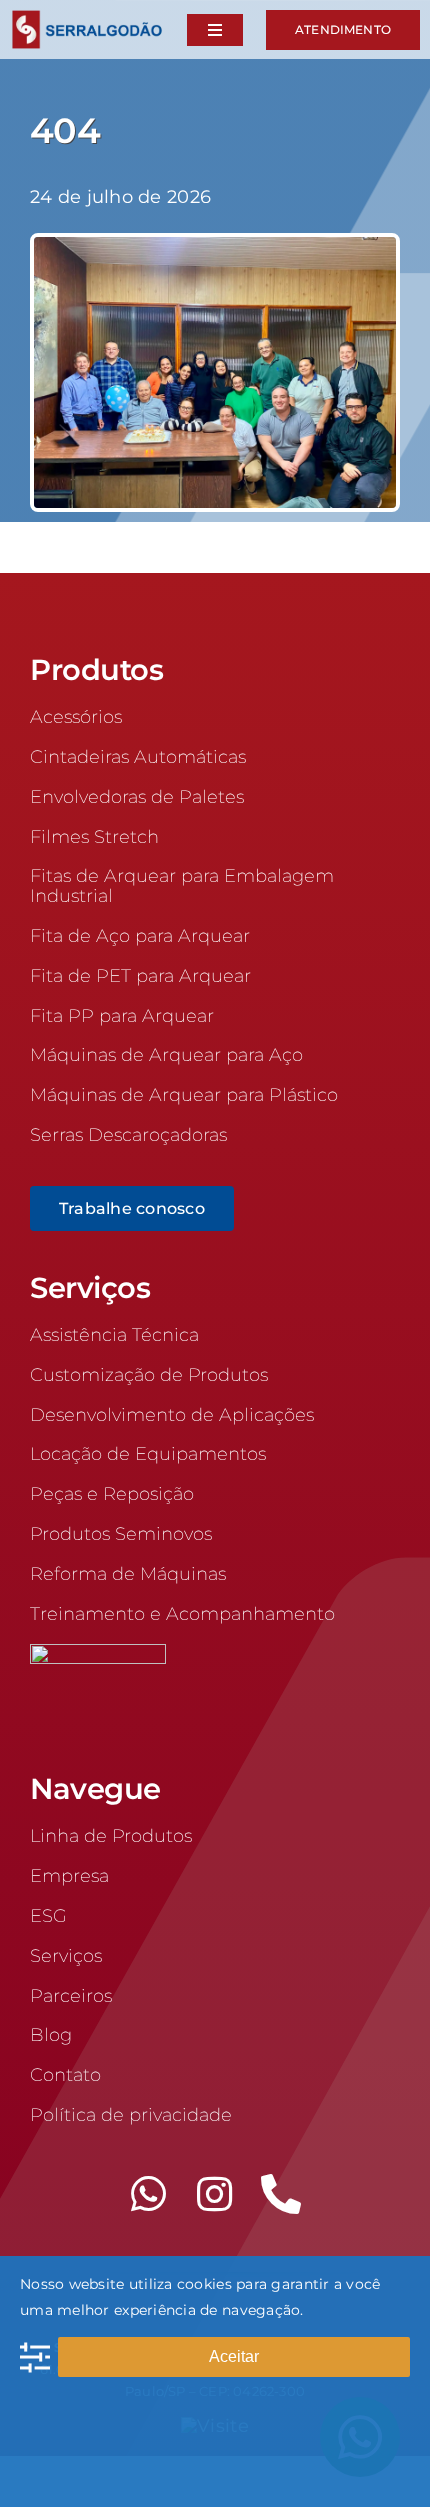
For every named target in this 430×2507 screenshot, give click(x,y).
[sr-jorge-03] (215, 246)
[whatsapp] (149, 2194)
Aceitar (234, 2356)
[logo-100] (87, 19)
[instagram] (215, 2194)
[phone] (281, 2194)
